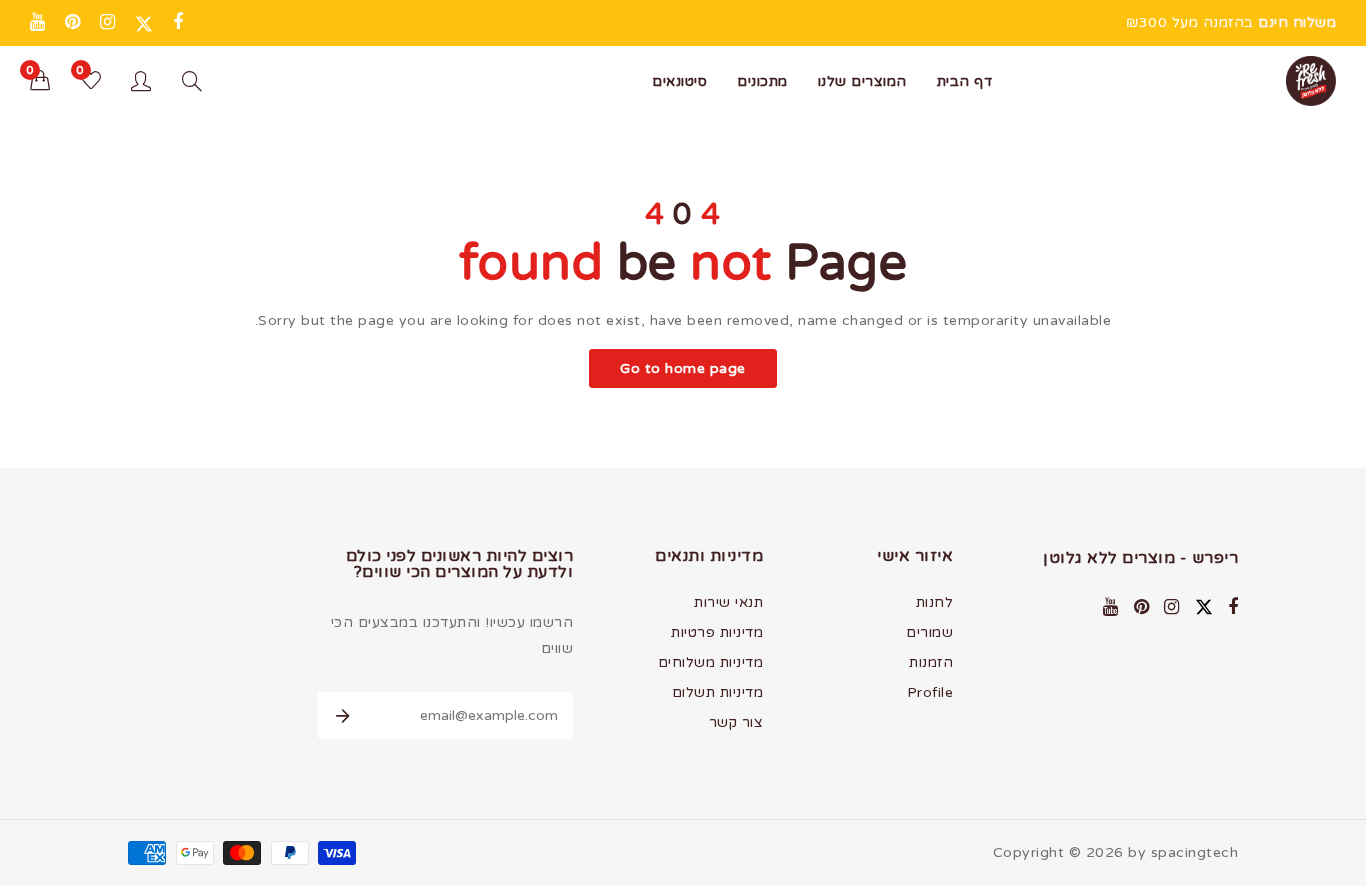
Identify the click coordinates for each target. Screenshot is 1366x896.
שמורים (929, 632)
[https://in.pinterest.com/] (73, 22)
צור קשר (736, 722)
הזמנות (931, 662)
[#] (178, 22)
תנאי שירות (728, 602)
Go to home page (683, 368)
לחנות (935, 602)
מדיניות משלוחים (711, 662)
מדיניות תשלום (718, 692)
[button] (40, 81)
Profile (930, 692)
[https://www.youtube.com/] (38, 22)
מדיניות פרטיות (717, 632)
